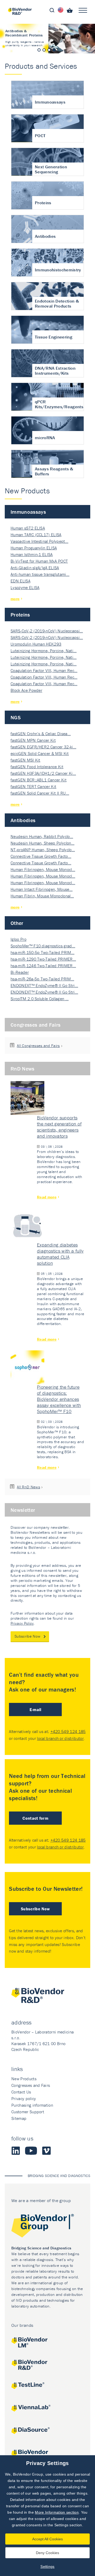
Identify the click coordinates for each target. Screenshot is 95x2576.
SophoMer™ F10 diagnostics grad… (43, 946)
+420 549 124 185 (68, 1731)
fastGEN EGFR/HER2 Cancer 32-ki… (43, 747)
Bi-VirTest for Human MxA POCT (39, 561)
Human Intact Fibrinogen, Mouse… (42, 889)
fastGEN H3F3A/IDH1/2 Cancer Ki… (43, 773)
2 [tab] (44, 50)
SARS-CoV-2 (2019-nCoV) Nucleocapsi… (47, 631)
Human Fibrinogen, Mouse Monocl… (43, 869)
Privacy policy (24, 2098)
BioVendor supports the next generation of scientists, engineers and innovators (59, 1127)
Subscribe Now (27, 1636)
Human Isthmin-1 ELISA (32, 554)
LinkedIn (16, 2151)
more (15, 599)
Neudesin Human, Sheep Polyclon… (42, 843)
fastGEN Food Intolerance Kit (37, 767)
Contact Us (21, 2092)
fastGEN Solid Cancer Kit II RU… (40, 793)
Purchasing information (32, 2105)
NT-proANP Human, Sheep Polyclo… (43, 850)
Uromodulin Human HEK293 (36, 644)
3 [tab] (49, 50)
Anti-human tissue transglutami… (40, 574)
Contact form (35, 1818)
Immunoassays (28, 512)
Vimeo (46, 2151)
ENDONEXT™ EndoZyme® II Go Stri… (44, 985)
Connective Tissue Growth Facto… (41, 856)
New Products (24, 2079)
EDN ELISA (20, 581)
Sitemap (19, 2118)
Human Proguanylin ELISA (34, 548)
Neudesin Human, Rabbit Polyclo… (42, 836)
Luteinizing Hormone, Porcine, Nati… (44, 651)
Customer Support (28, 2112)
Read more (47, 1197)
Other (17, 923)
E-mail (35, 1709)
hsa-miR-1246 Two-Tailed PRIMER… (43, 966)
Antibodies (23, 820)
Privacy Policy (22, 1623)
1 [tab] (39, 50)
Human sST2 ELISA (28, 528)
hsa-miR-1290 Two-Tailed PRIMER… (43, 959)
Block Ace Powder (26, 690)
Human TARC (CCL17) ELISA (36, 535)
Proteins (20, 615)
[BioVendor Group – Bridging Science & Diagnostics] (47, 2227)
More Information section (57, 2512)
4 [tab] (54, 50)
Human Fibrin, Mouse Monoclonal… (42, 896)
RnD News (23, 1069)
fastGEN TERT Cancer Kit (33, 786)
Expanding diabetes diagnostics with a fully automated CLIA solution (60, 1254)
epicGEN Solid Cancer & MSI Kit (40, 753)
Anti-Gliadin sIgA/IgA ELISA (35, 568)
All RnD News (28, 1487)
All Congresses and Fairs (38, 1046)
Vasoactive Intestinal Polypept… (39, 541)
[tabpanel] (47, 39)
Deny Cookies (47, 2553)
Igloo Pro (18, 939)
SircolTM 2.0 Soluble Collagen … (40, 999)
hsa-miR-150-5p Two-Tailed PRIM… (42, 952)
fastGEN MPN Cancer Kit (33, 740)
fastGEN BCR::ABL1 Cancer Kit (39, 780)
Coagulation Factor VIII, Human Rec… (44, 670)
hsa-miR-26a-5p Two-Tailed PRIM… (42, 979)
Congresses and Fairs (35, 1025)
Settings (47, 2566)
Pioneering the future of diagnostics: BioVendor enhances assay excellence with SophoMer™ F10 (59, 1399)
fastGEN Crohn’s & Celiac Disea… (41, 734)
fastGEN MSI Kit (25, 760)
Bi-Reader (20, 972)
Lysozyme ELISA (25, 587)
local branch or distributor (60, 1738)
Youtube (31, 2151)
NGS (16, 717)
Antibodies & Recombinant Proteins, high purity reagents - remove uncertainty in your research (47, 39)
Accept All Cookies (47, 2539)
